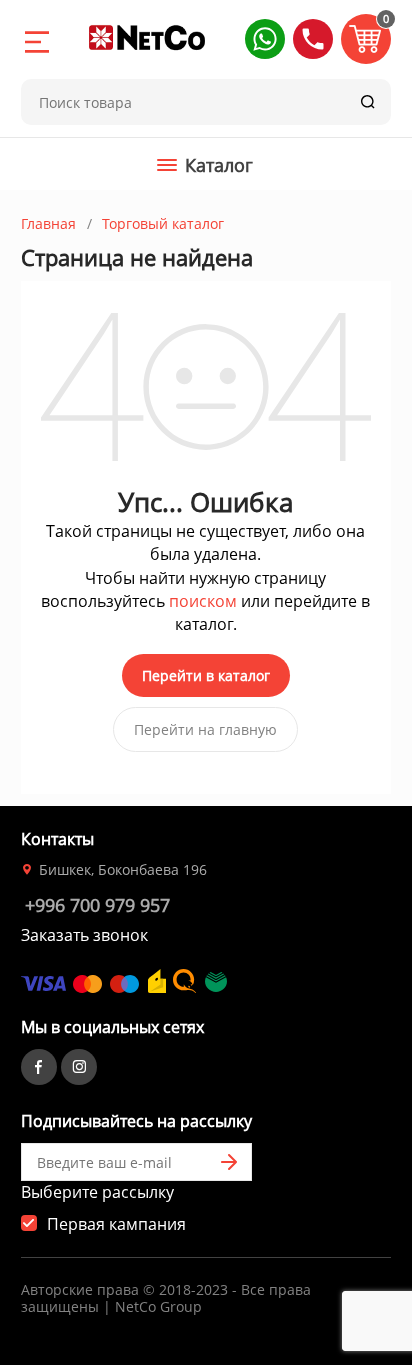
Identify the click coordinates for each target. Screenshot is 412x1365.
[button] (265, 39)
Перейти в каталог (206, 675)
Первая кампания (116, 1224)
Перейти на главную (205, 729)
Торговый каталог (163, 223)
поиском (203, 601)
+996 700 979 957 (97, 905)
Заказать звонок (84, 935)
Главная (48, 223)
